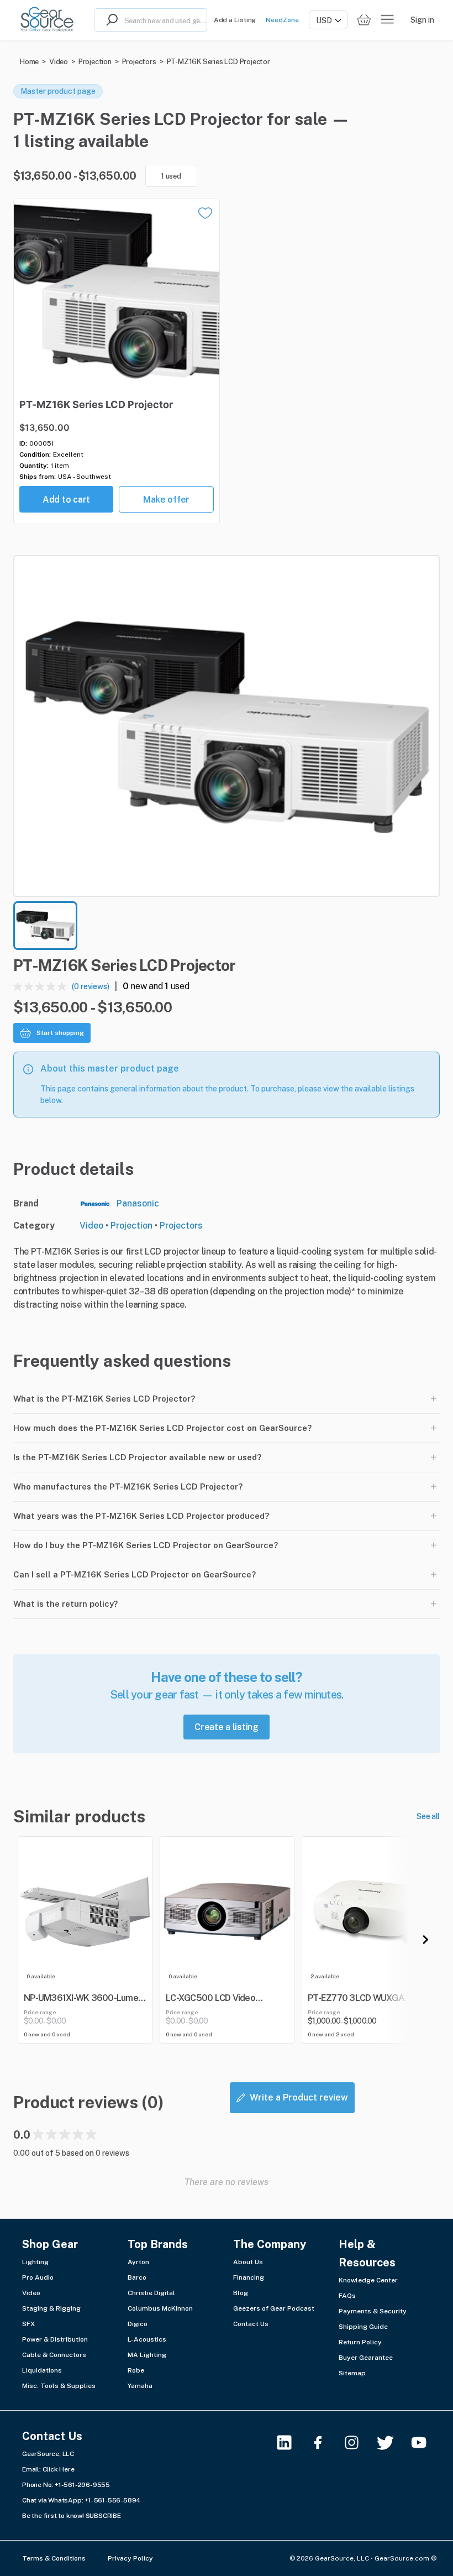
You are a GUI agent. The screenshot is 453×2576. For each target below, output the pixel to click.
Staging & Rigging (51, 2308)
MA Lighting (147, 2355)
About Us (248, 2262)
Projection (95, 62)
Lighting (35, 2262)
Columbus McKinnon (160, 2308)
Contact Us (251, 2324)
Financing (249, 2277)
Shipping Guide (363, 2327)
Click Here (59, 2469)
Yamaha (140, 2386)
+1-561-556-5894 (113, 2500)
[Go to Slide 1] (45, 926)
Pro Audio (38, 2277)
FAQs (347, 2296)
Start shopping (60, 1033)
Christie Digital (151, 2293)
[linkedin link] (291, 2442)
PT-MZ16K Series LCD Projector (218, 62)
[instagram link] (358, 2442)
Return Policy (360, 2342)
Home (29, 62)
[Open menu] (387, 20)
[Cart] (364, 20)
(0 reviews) (91, 986)
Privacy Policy (130, 2558)
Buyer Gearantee (366, 2358)
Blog (241, 2293)
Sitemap (352, 2373)
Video (59, 62)
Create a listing (227, 1727)
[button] (227, 726)
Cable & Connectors (54, 2355)
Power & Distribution (55, 2339)
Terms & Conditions (54, 2558)
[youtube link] (426, 2442)
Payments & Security (373, 2311)
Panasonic (138, 1203)
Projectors (139, 62)
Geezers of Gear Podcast (274, 2308)
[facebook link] (325, 2442)
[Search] (109, 20)
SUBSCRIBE (103, 2516)
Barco (137, 2277)
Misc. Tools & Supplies (59, 2386)
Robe (136, 2370)
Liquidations (42, 2370)
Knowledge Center (368, 2280)
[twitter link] (392, 2442)
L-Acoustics (147, 2339)
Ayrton (138, 2262)
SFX (28, 2324)
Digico (138, 2324)
